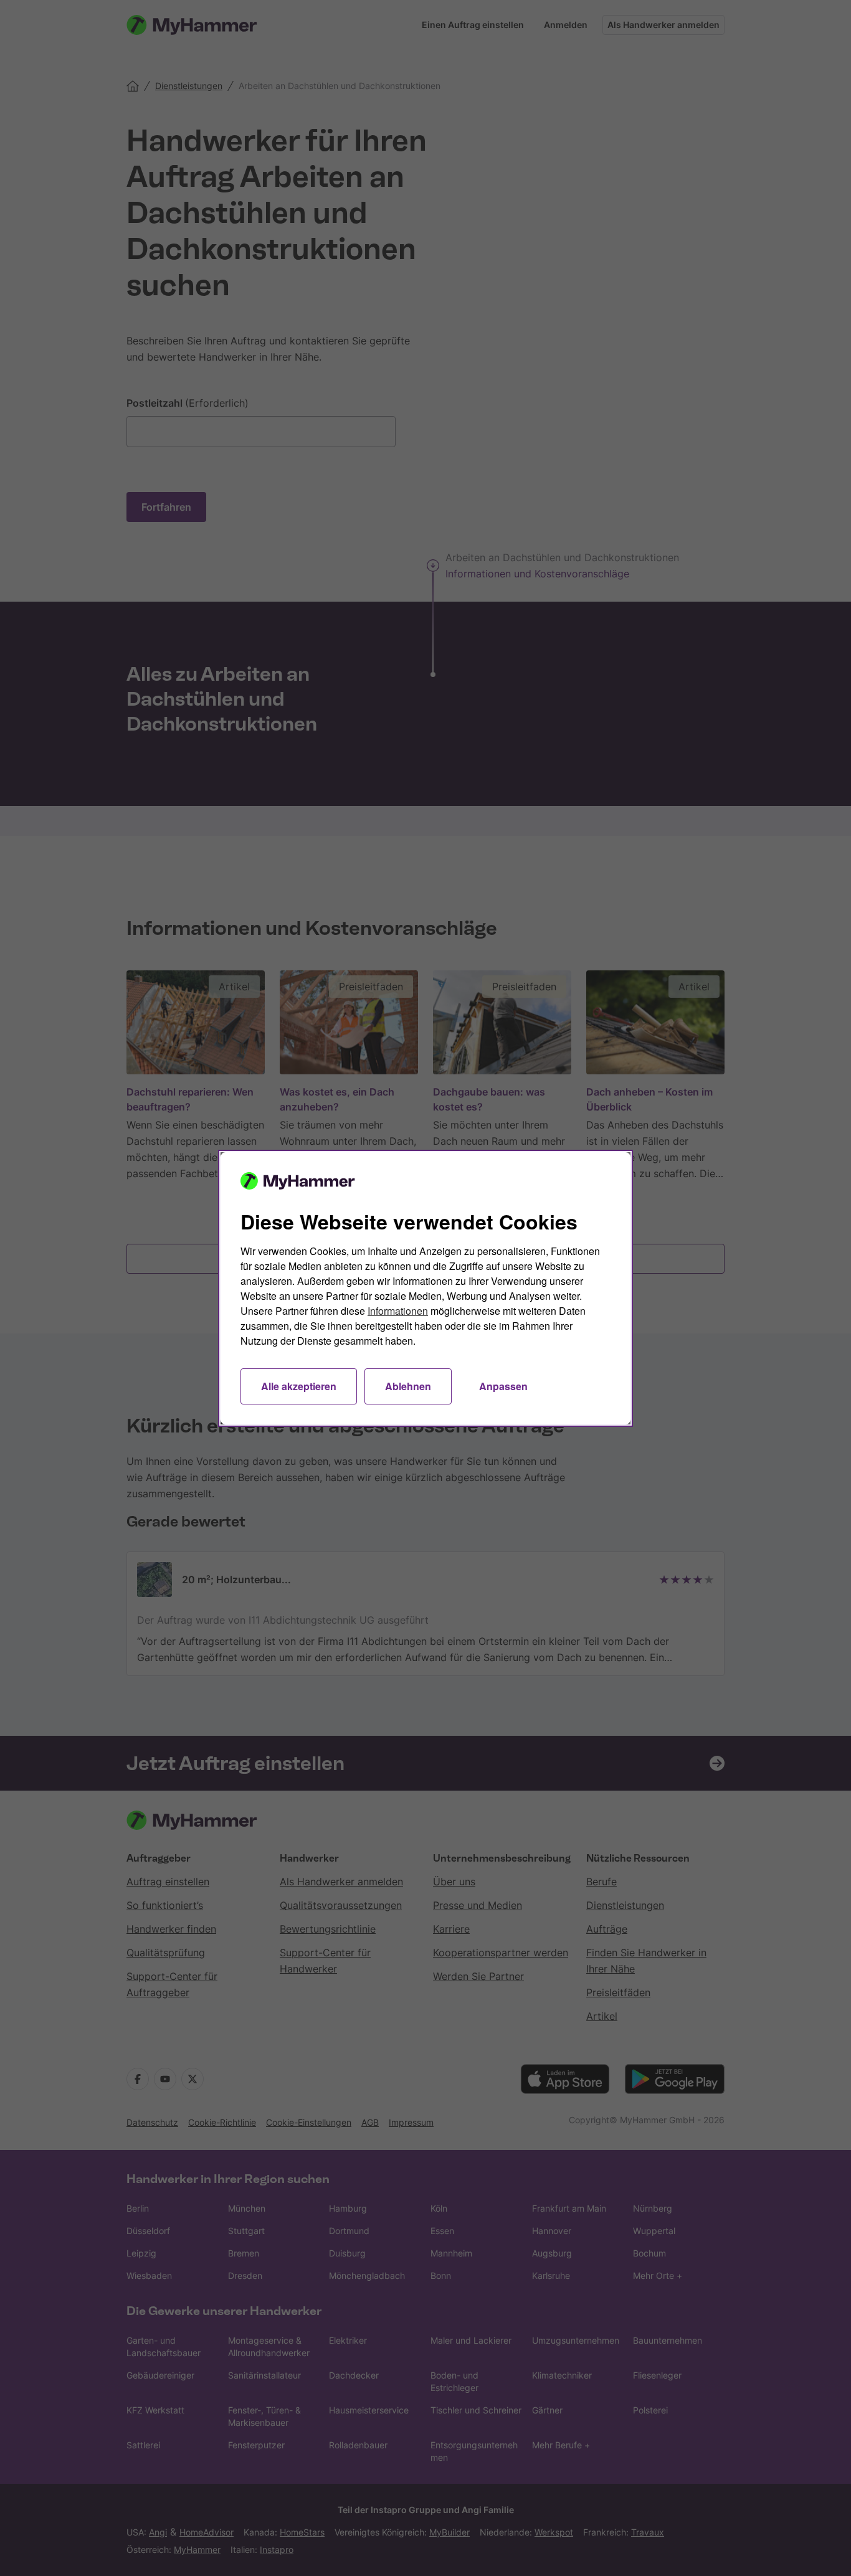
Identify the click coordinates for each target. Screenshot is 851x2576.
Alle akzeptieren (299, 1386)
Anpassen (503, 1386)
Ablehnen (408, 1386)
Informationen (398, 1311)
